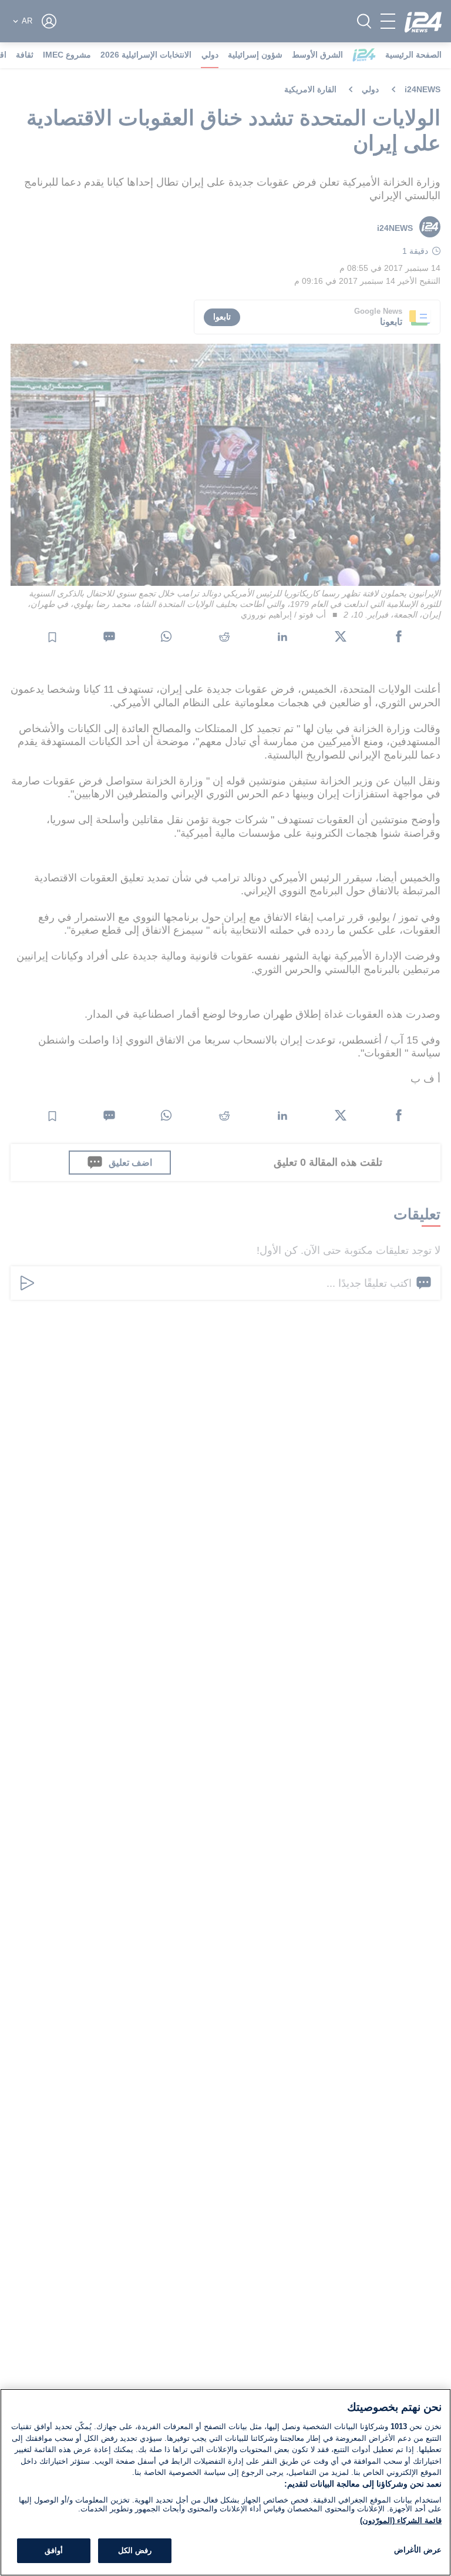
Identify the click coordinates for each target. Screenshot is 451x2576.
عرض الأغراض (418, 2550)
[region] (225, 2482)
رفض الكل (135, 2550)
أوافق (54, 2550)
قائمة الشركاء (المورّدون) (401, 2520)
